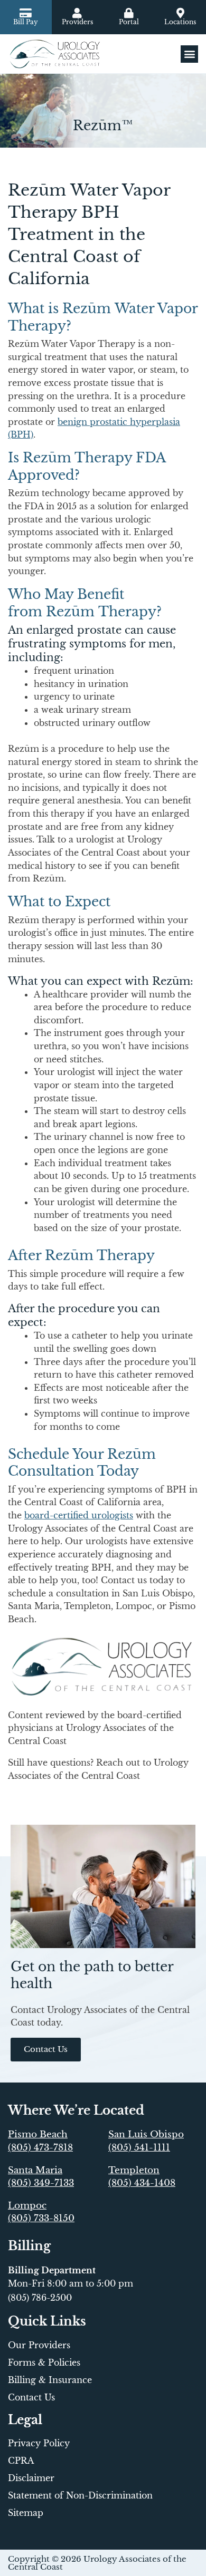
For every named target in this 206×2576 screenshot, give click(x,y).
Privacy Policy (39, 2443)
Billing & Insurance (50, 2380)
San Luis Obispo (146, 2134)
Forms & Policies (44, 2362)
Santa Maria (35, 2170)
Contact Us (31, 2397)
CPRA (21, 2461)
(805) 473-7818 (40, 2148)
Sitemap (26, 2513)
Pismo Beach (38, 2134)
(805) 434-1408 (142, 2183)
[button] (189, 54)
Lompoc (27, 2206)
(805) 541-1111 (139, 2148)
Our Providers (39, 2345)
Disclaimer (31, 2478)
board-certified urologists (79, 1515)
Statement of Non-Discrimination (80, 2495)
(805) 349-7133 (41, 2183)
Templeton (134, 2170)
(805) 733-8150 (41, 2218)
